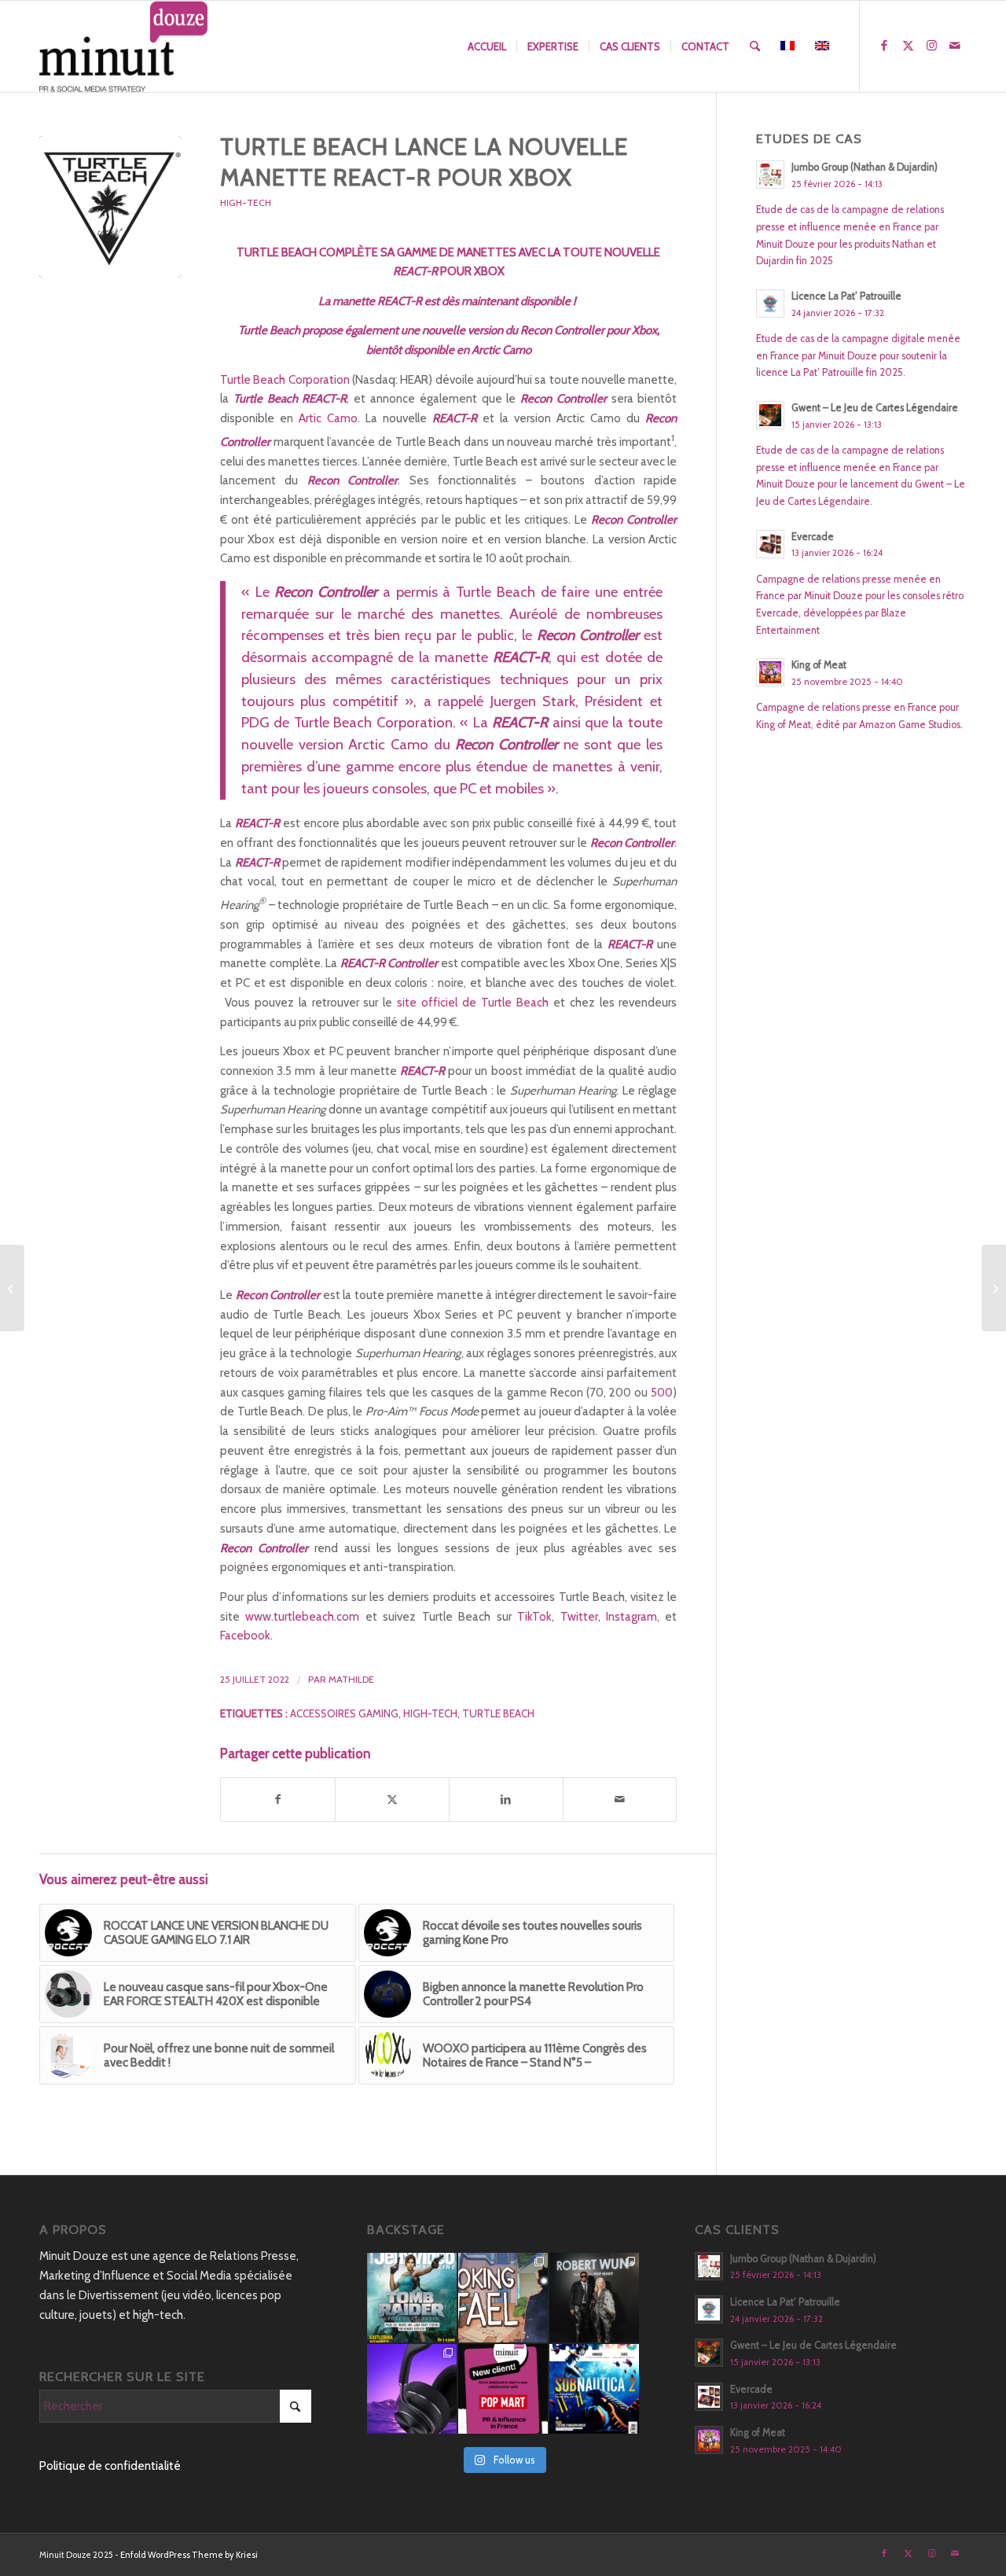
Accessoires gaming (344, 1713)
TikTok (534, 1617)
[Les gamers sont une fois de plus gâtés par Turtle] (412, 2389)
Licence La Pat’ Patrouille (846, 296)
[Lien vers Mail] (955, 46)
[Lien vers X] (908, 46)
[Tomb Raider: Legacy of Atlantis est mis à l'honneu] (412, 2298)
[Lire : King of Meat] (770, 672)
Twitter (579, 1617)
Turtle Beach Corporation (285, 380)
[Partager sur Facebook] (278, 1800)
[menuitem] (487, 46)
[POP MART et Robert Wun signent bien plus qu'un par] (594, 2298)
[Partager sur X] (392, 1800)
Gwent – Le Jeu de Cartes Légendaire (875, 408)
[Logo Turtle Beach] (110, 207)
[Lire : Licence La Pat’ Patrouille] (770, 304)
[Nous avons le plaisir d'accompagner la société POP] (503, 2389)
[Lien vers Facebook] (884, 46)
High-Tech (246, 202)
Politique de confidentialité (110, 2466)
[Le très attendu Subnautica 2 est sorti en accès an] (594, 2389)
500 (662, 1393)
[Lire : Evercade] (770, 544)
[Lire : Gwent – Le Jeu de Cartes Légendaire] (770, 415)
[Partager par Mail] (620, 1800)
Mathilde (351, 1679)
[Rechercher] (755, 46)
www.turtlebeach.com (302, 1617)
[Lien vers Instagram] (931, 46)
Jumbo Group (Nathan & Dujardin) (865, 167)
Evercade (813, 537)
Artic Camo (328, 418)
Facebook (245, 1636)
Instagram (632, 1617)
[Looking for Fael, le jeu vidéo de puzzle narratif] (503, 2298)
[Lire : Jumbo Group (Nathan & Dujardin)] (770, 175)
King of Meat (819, 665)
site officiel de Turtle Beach (473, 1003)
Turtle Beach (498, 1713)
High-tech (430, 1713)
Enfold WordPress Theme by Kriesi (189, 2555)
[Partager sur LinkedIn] (506, 1800)
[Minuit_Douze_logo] (124, 46)
